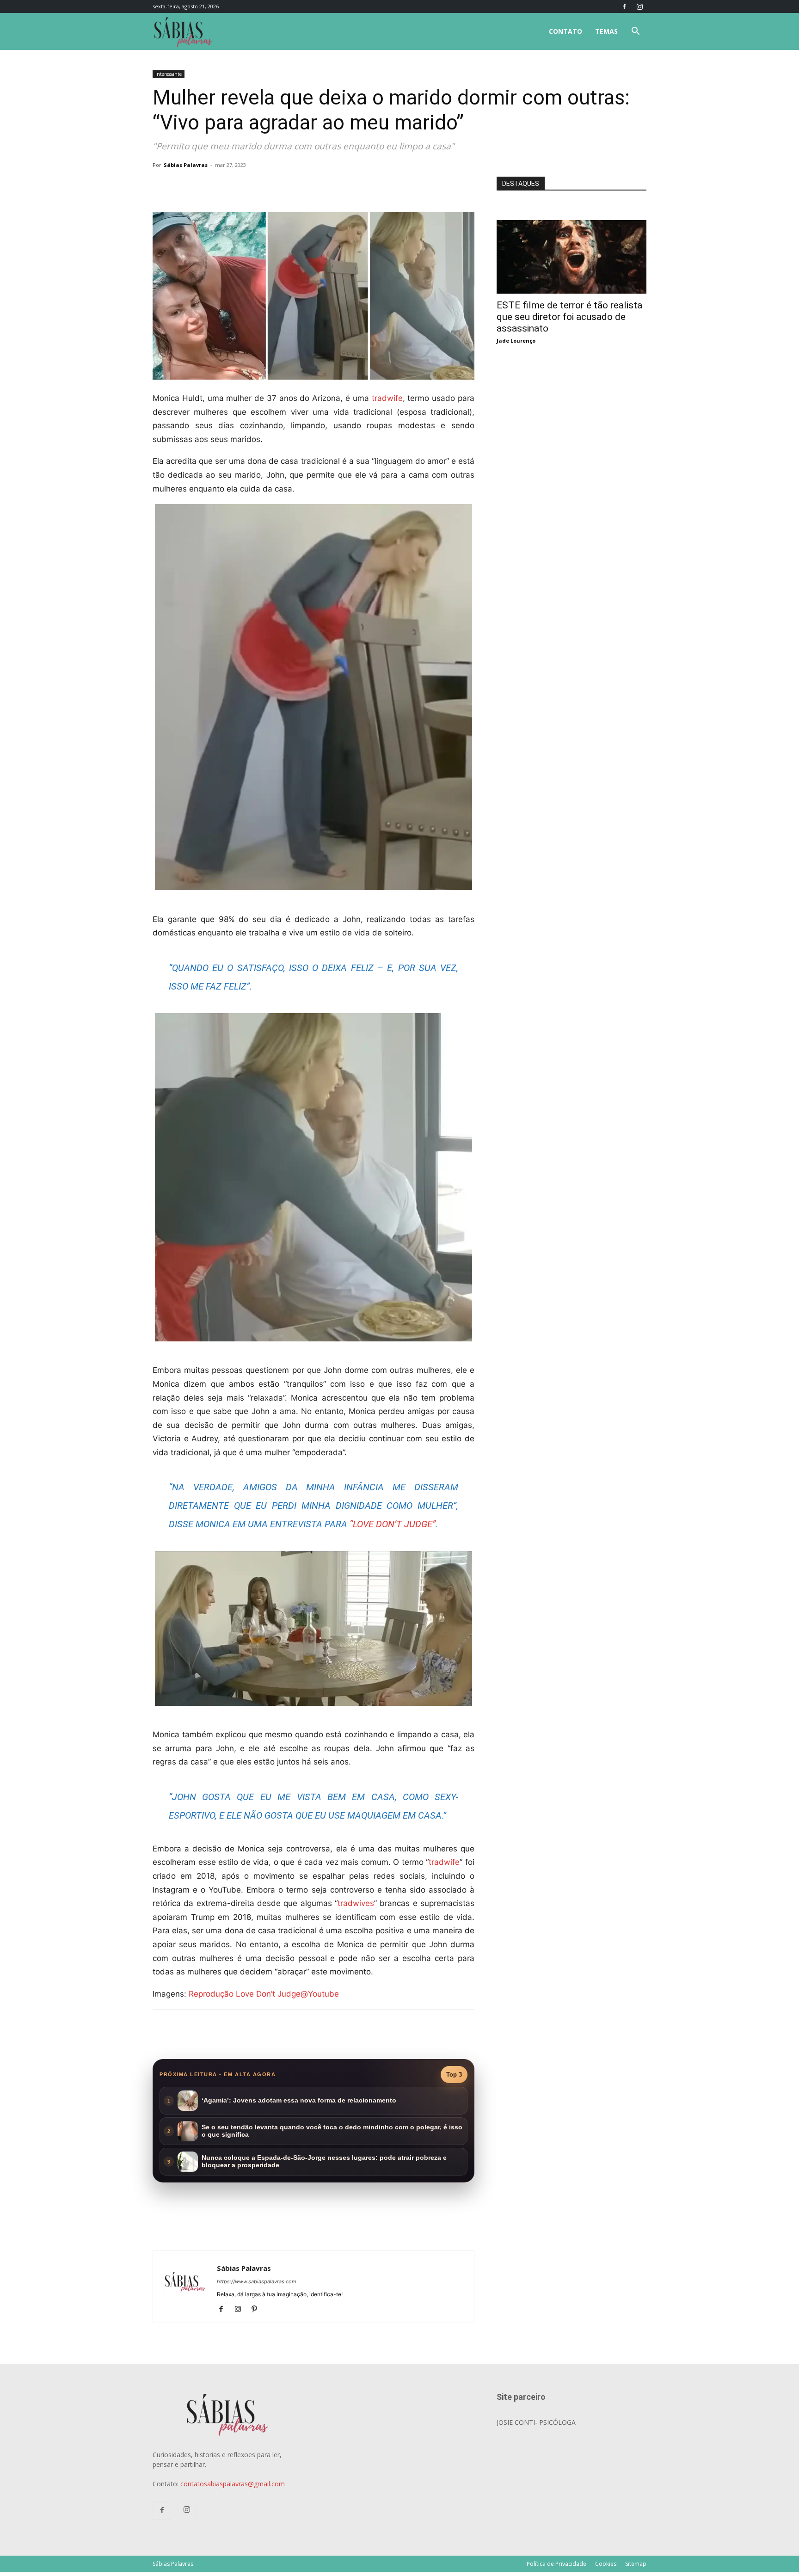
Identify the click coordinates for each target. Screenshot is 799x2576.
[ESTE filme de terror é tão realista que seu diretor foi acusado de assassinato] (572, 225)
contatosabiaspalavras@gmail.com (233, 2484)
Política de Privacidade (556, 2564)
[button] (635, 32)
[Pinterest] (258, 2310)
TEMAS (606, 31)
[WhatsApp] (282, 186)
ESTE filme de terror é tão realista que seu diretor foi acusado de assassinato (569, 317)
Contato (565, 31)
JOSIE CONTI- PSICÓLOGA (536, 2422)
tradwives (356, 1903)
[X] (261, 186)
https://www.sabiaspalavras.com (257, 2281)
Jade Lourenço (516, 341)
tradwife (387, 398)
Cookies (606, 2564)
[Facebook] (624, 6)
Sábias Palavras (186, 165)
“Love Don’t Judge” (393, 1524)
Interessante (169, 74)
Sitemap (636, 2564)
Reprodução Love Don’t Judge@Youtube (264, 1994)
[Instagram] (639, 6)
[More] (304, 186)
